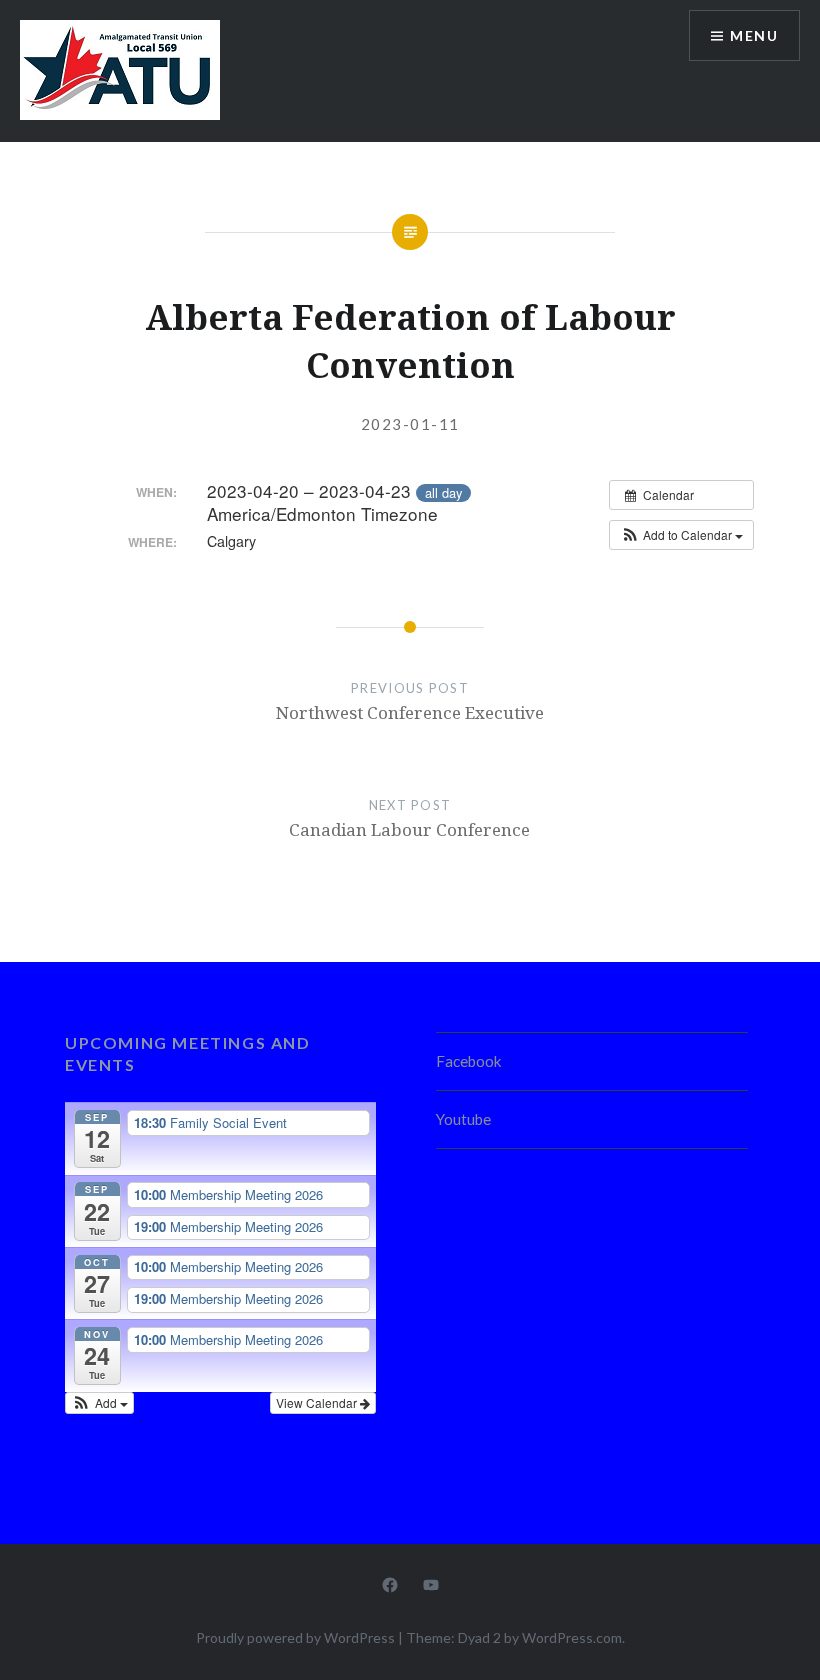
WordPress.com (572, 1637)
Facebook (469, 1061)
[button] (681, 535)
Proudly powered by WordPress (295, 1637)
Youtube (463, 1119)
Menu (754, 35)
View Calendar (318, 1402)
